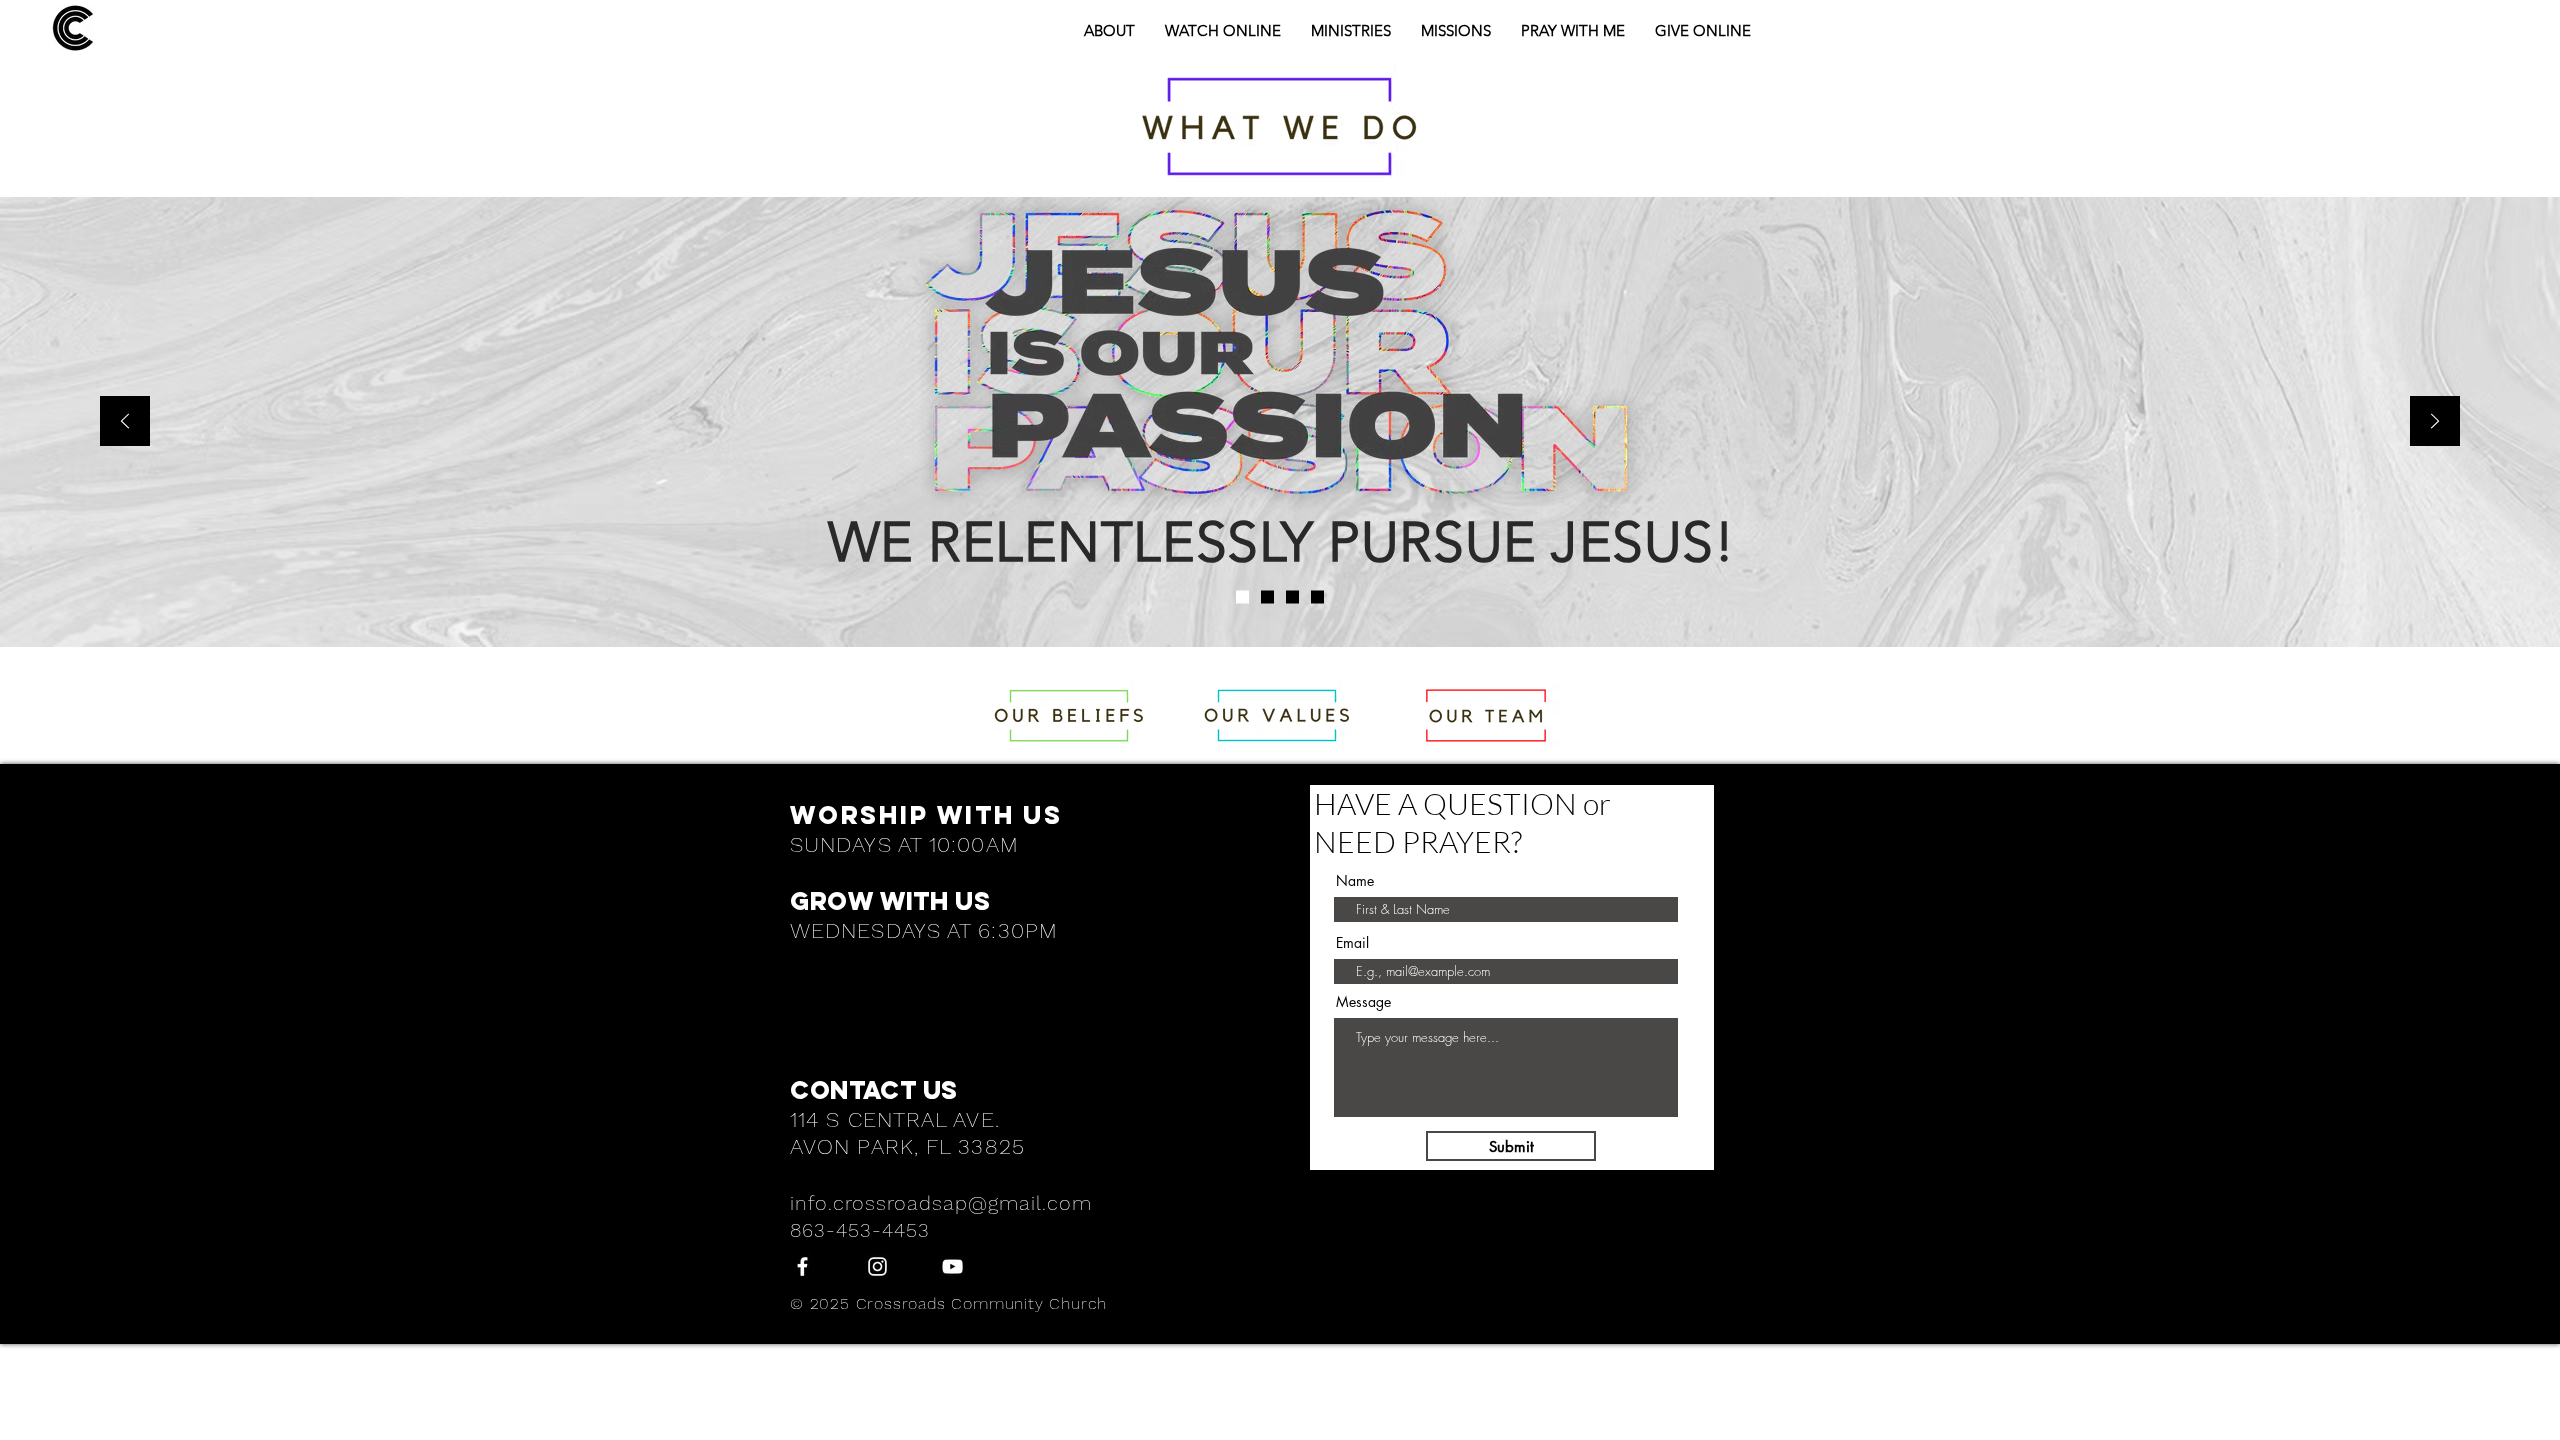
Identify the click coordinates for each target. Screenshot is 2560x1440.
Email (1352, 943)
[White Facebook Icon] (802, 1266)
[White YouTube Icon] (952, 1266)
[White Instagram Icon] (877, 1266)
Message (1363, 1002)
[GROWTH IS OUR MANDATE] (1292, 597)
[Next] (2435, 422)
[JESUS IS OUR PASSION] (1242, 597)
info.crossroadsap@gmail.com (941, 1203)
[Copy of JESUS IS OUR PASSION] (1267, 597)
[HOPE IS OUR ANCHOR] (1317, 597)
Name (1355, 881)
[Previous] (125, 422)
